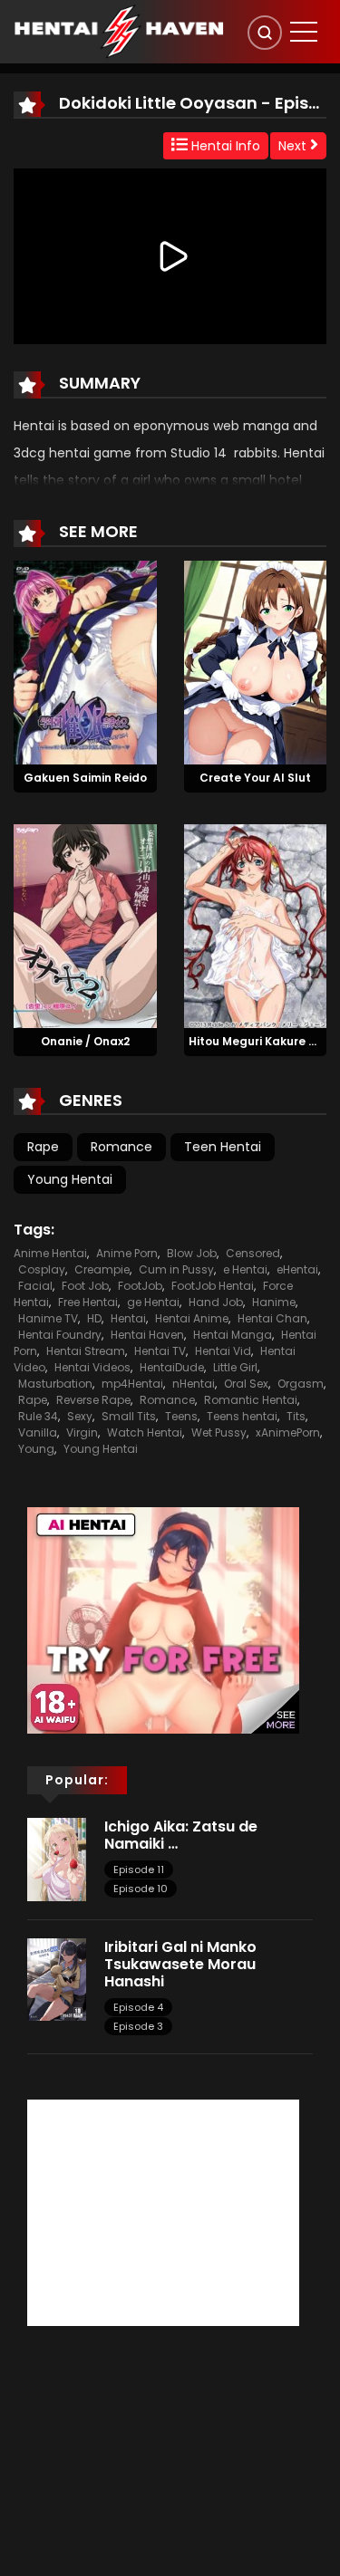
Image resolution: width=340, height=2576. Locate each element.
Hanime (274, 1302)
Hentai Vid (223, 1351)
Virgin (82, 1432)
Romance (121, 1147)
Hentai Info (224, 146)
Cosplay (42, 1269)
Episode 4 (138, 2007)
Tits (296, 1416)
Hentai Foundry (60, 1335)
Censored (253, 1253)
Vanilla (38, 1432)
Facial (35, 1286)
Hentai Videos (92, 1367)
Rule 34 (38, 1416)
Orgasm (301, 1384)
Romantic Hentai (251, 1400)
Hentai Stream (86, 1351)
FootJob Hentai (213, 1286)
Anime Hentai (50, 1253)
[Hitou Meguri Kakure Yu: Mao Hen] (256, 925)
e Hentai (245, 1269)
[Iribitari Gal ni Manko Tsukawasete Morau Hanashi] (57, 1978)
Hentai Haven (147, 1335)
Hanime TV (48, 1318)
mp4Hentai (132, 1384)
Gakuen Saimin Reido (85, 778)
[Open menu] (304, 32)
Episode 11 (139, 1870)
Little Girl (235, 1367)
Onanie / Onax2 (85, 1041)
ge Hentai (153, 1302)
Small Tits (129, 1416)
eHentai (297, 1269)
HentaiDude (172, 1367)
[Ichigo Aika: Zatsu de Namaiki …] (57, 1859)
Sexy (80, 1416)
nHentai (194, 1384)
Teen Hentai (223, 1147)
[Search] (265, 33)
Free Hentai (88, 1302)
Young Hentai (70, 1179)
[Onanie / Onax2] (85, 925)
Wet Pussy (219, 1432)
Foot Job (85, 1286)
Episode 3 (138, 2026)
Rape (43, 1147)
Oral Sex (246, 1384)
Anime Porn (127, 1253)
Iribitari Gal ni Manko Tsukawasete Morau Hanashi (180, 1964)
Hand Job (216, 1302)
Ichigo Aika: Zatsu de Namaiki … (181, 1835)
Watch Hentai (145, 1432)
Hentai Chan (272, 1318)
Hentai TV (160, 1351)
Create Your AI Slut (255, 778)
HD (94, 1318)
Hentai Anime (192, 1318)
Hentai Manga (233, 1335)
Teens (181, 1416)
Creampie (102, 1269)
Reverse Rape (93, 1400)
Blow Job (192, 1253)
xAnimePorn (288, 1432)
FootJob (140, 1286)
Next (294, 146)
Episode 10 (141, 1889)
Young (36, 1449)
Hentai (128, 1318)
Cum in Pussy (176, 1269)
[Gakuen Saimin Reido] (85, 662)
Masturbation (55, 1384)
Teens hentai (242, 1416)
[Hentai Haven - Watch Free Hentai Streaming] (119, 31)
